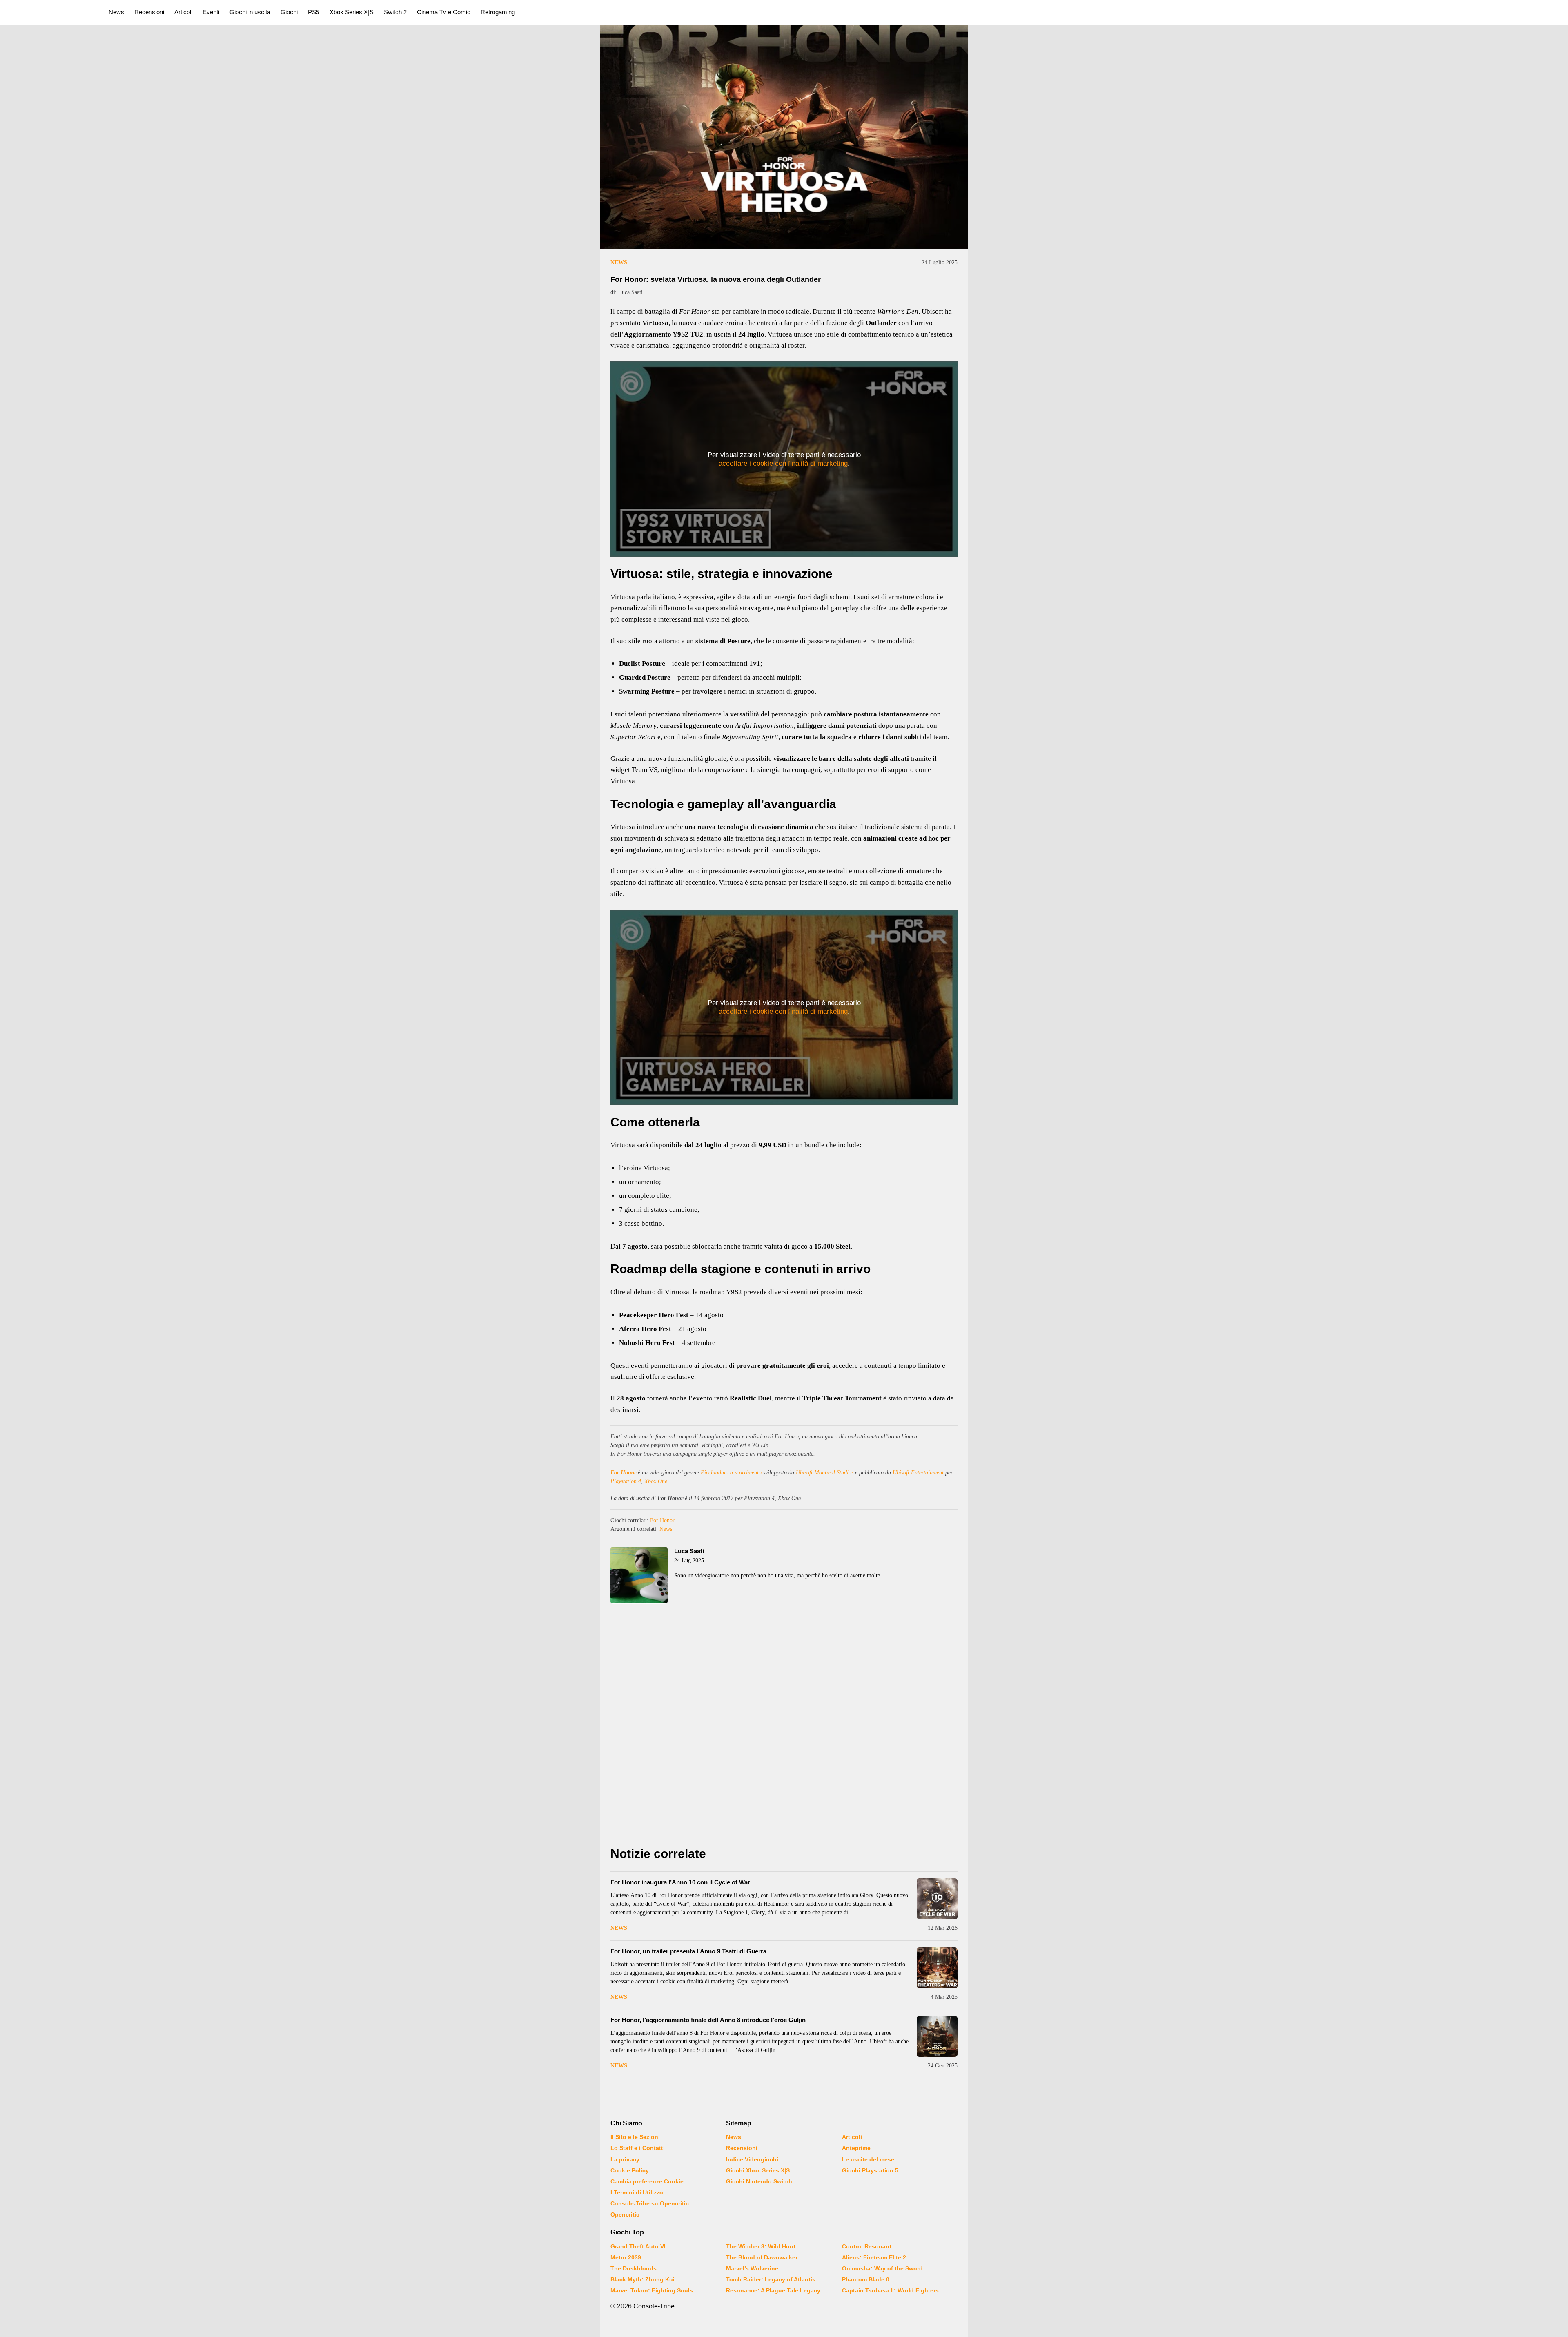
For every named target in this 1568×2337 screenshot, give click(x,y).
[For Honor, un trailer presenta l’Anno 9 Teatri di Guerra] (937, 1968)
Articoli (183, 12)
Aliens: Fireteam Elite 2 (874, 2257)
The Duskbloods (634, 2268)
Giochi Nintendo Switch (759, 2181)
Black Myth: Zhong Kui (643, 2279)
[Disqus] (784, 1731)
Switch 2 (395, 12)
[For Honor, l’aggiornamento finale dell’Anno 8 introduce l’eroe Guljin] (937, 2036)
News (116, 12)
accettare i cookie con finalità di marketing (783, 463)
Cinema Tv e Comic (444, 12)
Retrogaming (498, 12)
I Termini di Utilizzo (637, 2192)
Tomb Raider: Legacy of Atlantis (771, 2279)
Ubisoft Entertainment (918, 1473)
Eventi (211, 12)
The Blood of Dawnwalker (762, 2257)
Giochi (289, 12)
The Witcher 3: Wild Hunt (761, 2246)
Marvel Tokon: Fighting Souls (652, 2290)
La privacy (625, 2159)
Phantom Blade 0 (866, 2279)
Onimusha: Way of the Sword (882, 2268)
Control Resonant (867, 2246)
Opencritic (625, 2214)
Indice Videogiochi (752, 2159)
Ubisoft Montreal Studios (825, 1473)
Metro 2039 (626, 2257)
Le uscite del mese (868, 2159)
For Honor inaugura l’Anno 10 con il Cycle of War (680, 1882)
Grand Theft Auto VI (638, 2246)
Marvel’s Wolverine (752, 2268)
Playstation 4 (626, 1481)
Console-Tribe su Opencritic (650, 2203)
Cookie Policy (630, 2170)
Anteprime (856, 2148)
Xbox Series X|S (352, 12)
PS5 (314, 12)
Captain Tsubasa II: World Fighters (890, 2290)
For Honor (623, 1473)
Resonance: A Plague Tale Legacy (773, 2290)
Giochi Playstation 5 (870, 2170)
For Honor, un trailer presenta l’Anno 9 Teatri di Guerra (688, 1951)
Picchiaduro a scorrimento (731, 1473)
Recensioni (149, 12)
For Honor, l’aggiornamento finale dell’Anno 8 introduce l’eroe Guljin (708, 2020)
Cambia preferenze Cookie (647, 2181)
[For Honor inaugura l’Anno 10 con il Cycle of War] (937, 1899)
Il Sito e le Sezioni (635, 2137)
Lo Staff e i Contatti (638, 2148)
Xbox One (656, 1481)
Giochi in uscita (250, 12)
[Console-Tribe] (50, 12)
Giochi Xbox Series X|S (758, 2170)
